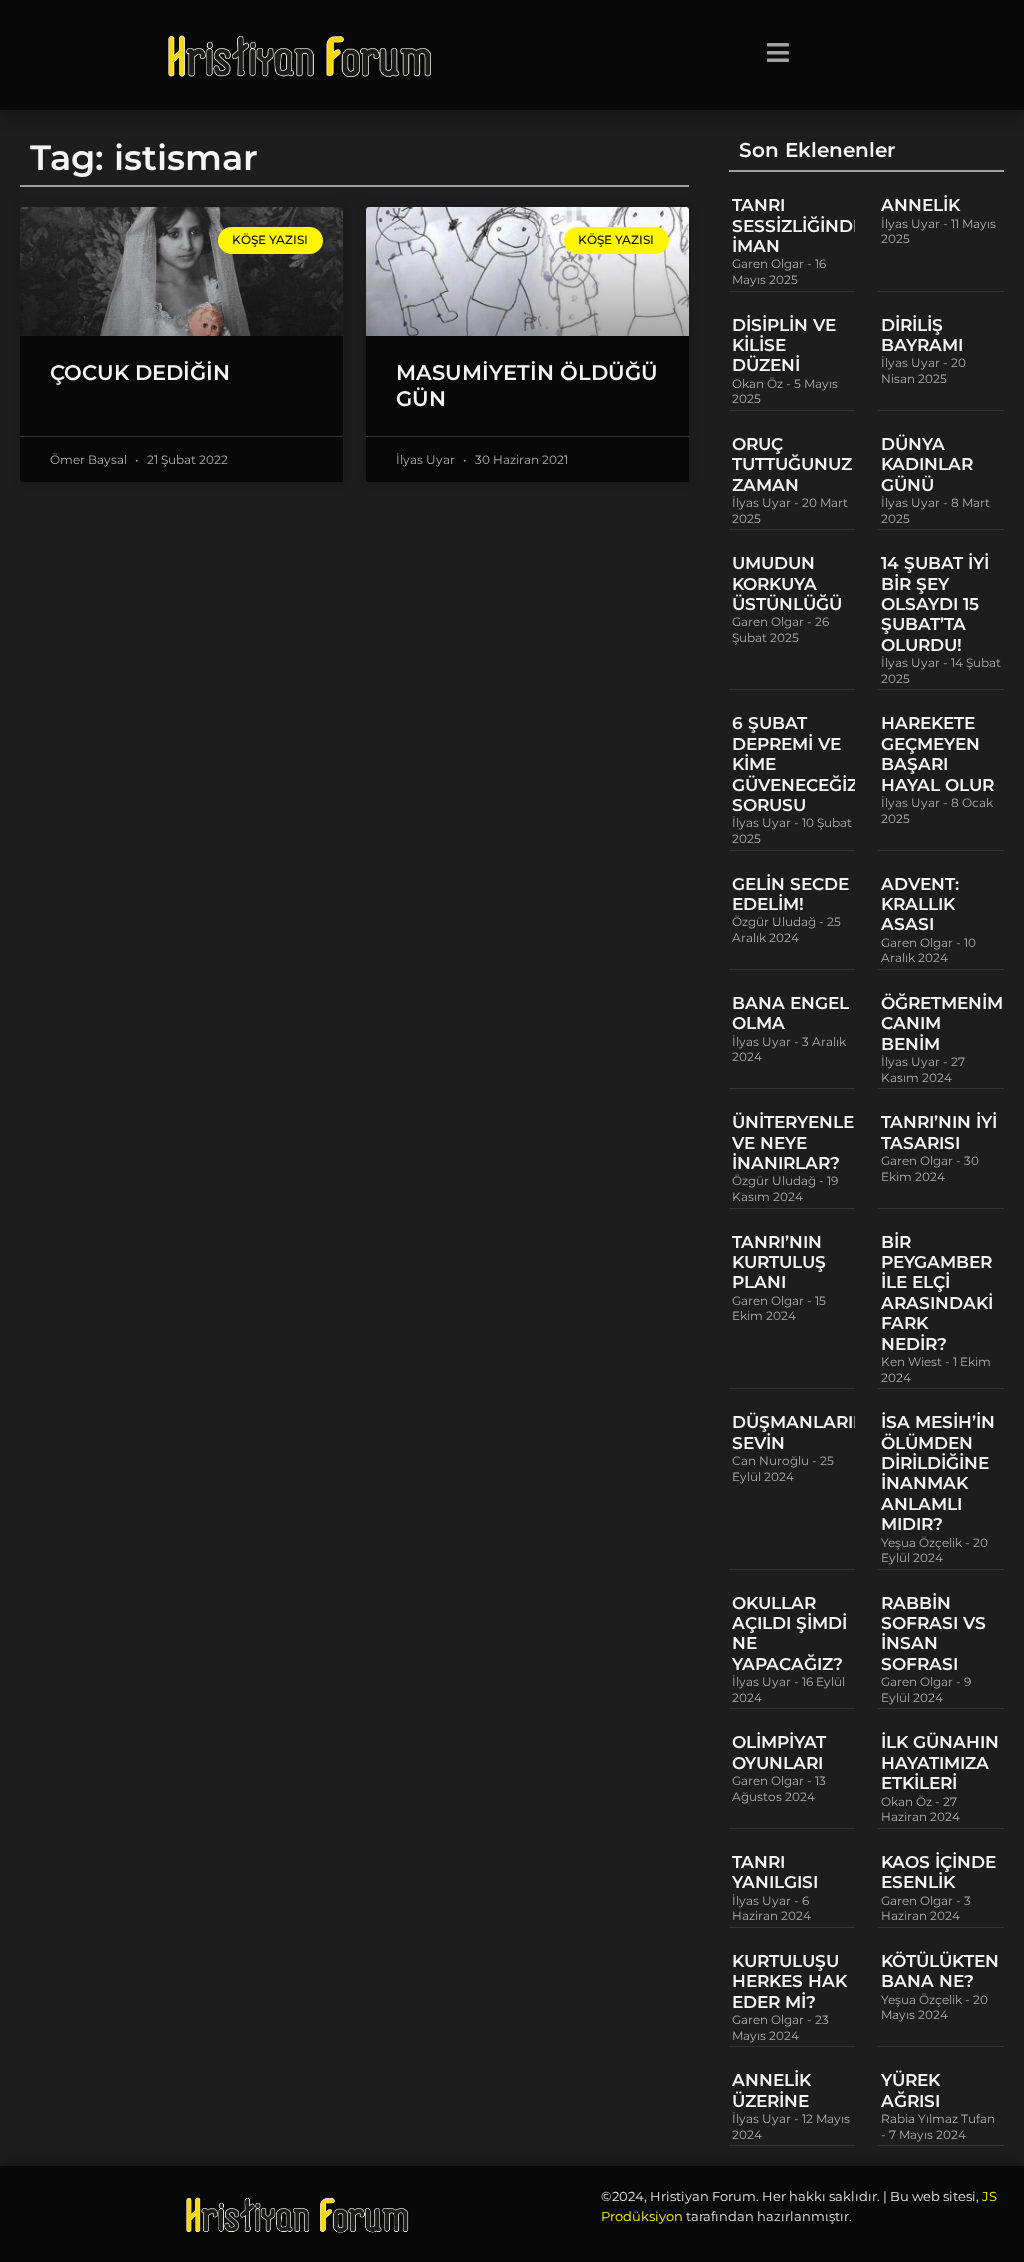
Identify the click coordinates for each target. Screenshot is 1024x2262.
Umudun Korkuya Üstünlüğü (787, 583)
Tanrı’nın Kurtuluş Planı (779, 1262)
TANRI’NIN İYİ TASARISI (939, 1132)
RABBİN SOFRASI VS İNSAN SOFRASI (933, 1633)
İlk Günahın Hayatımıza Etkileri (940, 1762)
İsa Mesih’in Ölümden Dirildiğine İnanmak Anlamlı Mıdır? (938, 1473)
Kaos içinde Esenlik (938, 1872)
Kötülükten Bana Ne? (940, 1971)
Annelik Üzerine (771, 2090)
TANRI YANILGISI (775, 1872)
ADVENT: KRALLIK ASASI (920, 904)
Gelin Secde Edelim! (790, 894)
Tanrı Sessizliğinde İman (798, 225)
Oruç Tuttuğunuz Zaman (792, 464)
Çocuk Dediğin (140, 372)
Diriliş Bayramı (922, 335)
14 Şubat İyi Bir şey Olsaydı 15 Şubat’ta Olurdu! (935, 604)
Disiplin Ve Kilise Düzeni (784, 345)
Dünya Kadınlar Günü (927, 464)
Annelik (920, 205)
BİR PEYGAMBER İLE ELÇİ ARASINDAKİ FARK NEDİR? (937, 1293)
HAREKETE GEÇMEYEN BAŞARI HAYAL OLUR (937, 753)
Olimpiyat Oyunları (779, 1752)
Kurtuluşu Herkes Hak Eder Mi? (789, 1981)
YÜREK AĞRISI (910, 2090)
